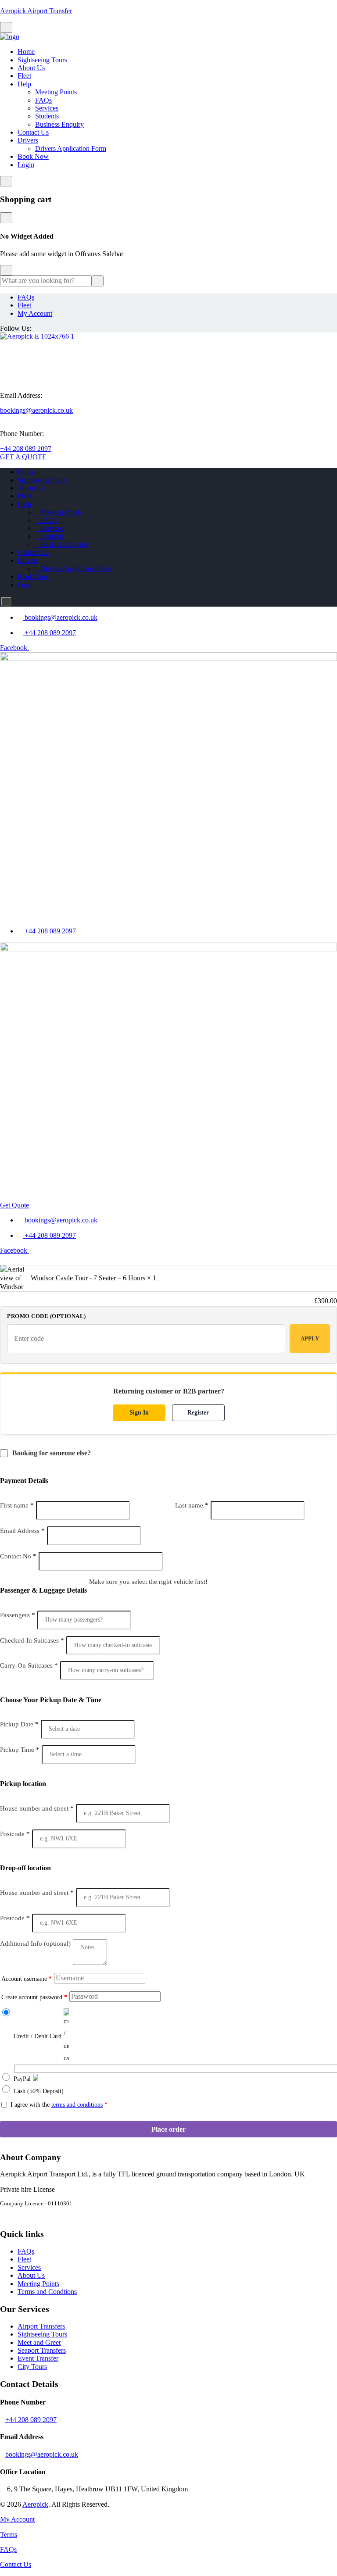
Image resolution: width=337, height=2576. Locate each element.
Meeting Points (56, 92)
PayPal (22, 2079)
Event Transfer (38, 2358)
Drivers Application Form (71, 148)
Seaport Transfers (42, 2350)
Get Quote (14, 1205)
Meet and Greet (39, 2342)
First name (17, 1505)
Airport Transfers (41, 2326)
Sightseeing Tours (42, 60)
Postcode (15, 1834)
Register (198, 1413)
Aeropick (35, 2504)
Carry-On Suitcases (29, 1665)
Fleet (24, 76)
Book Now (33, 156)
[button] (168, 912)
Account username (27, 1979)
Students (47, 116)
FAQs (43, 100)
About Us (31, 68)
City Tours (32, 2367)
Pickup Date (19, 1724)
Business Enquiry (59, 124)
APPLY (310, 1338)
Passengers (18, 1615)
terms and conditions (77, 2105)
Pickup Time (20, 1750)
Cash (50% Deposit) (39, 2091)
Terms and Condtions (47, 2292)
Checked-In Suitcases (32, 1640)
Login (26, 165)
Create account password (34, 1997)
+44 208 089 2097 (26, 448)
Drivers (28, 140)
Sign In (139, 1413)
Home (26, 52)
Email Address (22, 1531)
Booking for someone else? (52, 1453)
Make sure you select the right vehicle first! (148, 1582)
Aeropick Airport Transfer (36, 11)
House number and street (37, 1808)
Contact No (18, 1556)
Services (47, 108)
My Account (35, 313)
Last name (192, 1505)
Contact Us (33, 132)
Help (24, 84)
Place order (168, 2129)
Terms (9, 2535)
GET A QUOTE (23, 457)
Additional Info (35, 1944)
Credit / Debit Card (38, 2036)
